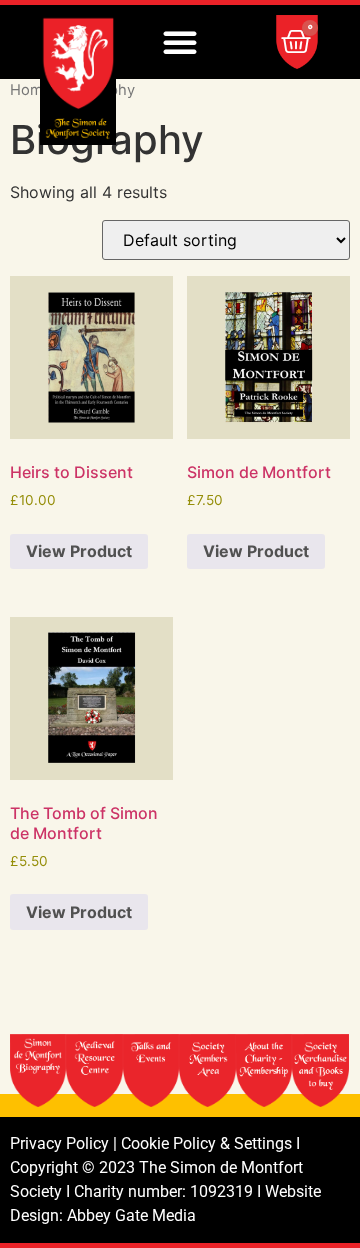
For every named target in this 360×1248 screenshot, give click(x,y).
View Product (79, 551)
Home (31, 90)
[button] (180, 42)
